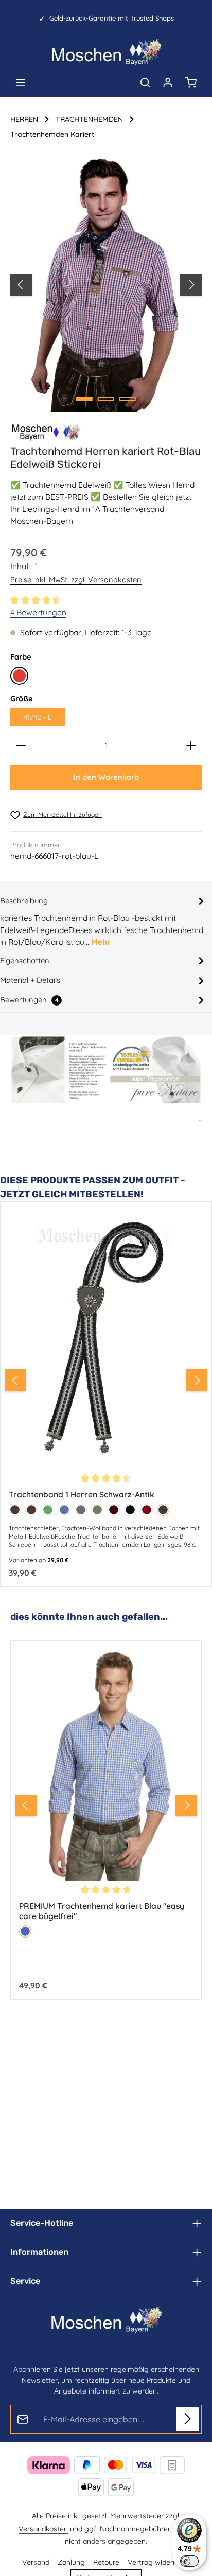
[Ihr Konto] (168, 82)
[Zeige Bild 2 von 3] (106, 399)
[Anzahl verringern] (21, 746)
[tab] (103, 921)
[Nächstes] (191, 285)
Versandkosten (43, 2529)
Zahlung (71, 2562)
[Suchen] (145, 82)
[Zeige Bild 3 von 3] (128, 399)
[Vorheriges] (21, 285)
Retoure (106, 2562)
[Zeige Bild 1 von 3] (84, 399)
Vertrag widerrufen (159, 2562)
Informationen (39, 2252)
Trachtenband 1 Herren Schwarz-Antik (82, 1495)
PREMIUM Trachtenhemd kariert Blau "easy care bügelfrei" (102, 1910)
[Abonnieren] (188, 2419)
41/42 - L (38, 717)
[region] (106, 285)
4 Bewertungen (38, 612)
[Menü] (21, 82)
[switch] (189, 2561)
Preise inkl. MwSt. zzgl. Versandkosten (76, 580)
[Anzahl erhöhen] (191, 746)
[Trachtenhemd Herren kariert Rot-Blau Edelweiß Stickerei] (106, 285)
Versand (36, 2562)
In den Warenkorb (106, 777)
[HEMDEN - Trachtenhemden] (46, 432)
